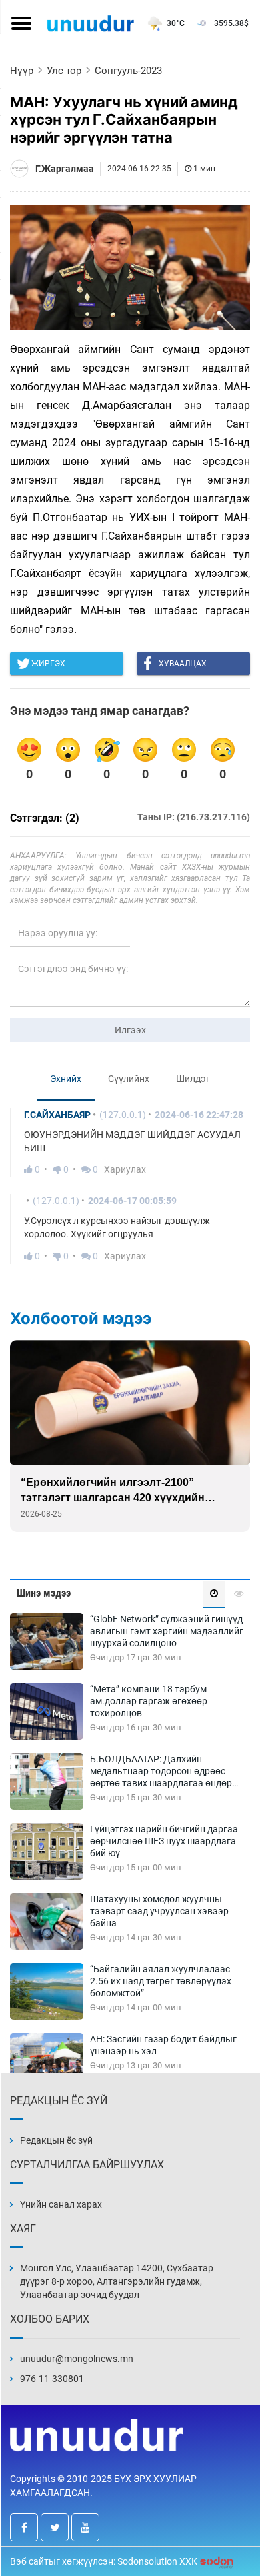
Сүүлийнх (129, 1079)
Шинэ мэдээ (44, 1593)
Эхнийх (66, 1079)
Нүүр (22, 71)
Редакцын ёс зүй (56, 2140)
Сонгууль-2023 (128, 71)
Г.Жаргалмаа (65, 169)
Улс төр (64, 71)
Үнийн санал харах (61, 2204)
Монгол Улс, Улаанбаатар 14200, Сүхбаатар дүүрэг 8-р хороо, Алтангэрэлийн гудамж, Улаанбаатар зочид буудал (117, 2281)
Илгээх (130, 1030)
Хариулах (125, 1169)
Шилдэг (193, 1079)
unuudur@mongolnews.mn (77, 2359)
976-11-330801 (52, 2379)
